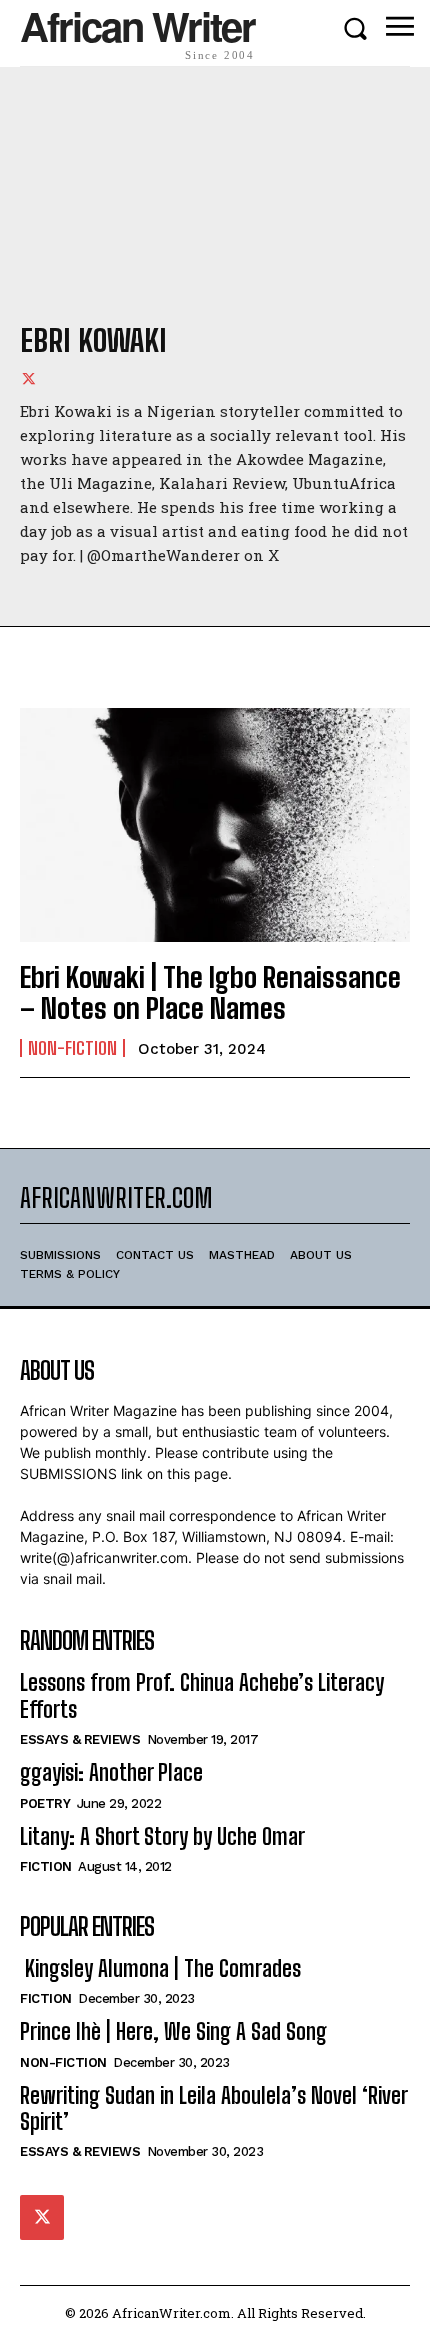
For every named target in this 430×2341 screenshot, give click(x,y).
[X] (29, 378)
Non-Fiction (72, 1048)
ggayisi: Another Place (111, 1772)
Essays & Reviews (80, 1739)
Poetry (45, 1803)
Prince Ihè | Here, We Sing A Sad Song (173, 2031)
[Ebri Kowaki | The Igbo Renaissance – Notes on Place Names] (215, 825)
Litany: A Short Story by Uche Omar (162, 1836)
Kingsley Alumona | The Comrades (160, 1968)
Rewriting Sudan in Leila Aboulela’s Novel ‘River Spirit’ (214, 2108)
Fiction (46, 1866)
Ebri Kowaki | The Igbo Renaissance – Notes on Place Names (210, 992)
